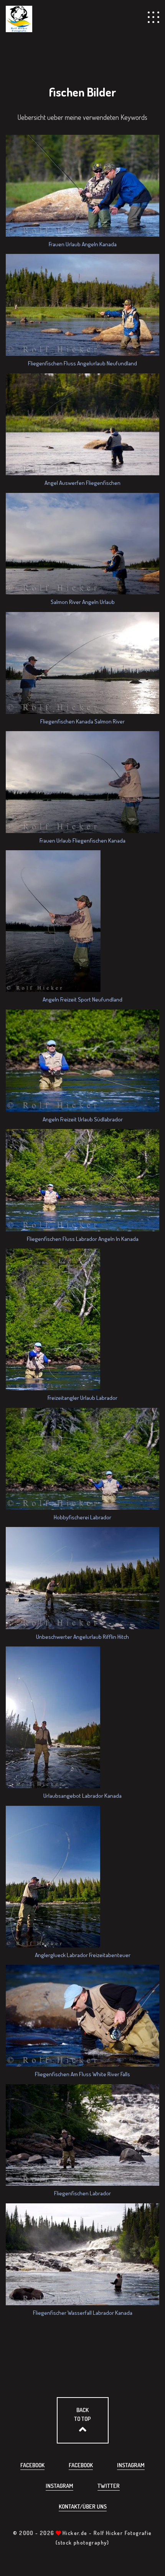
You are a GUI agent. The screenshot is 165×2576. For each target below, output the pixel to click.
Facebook (32, 2465)
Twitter (109, 2486)
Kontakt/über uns (83, 2506)
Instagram (131, 2465)
